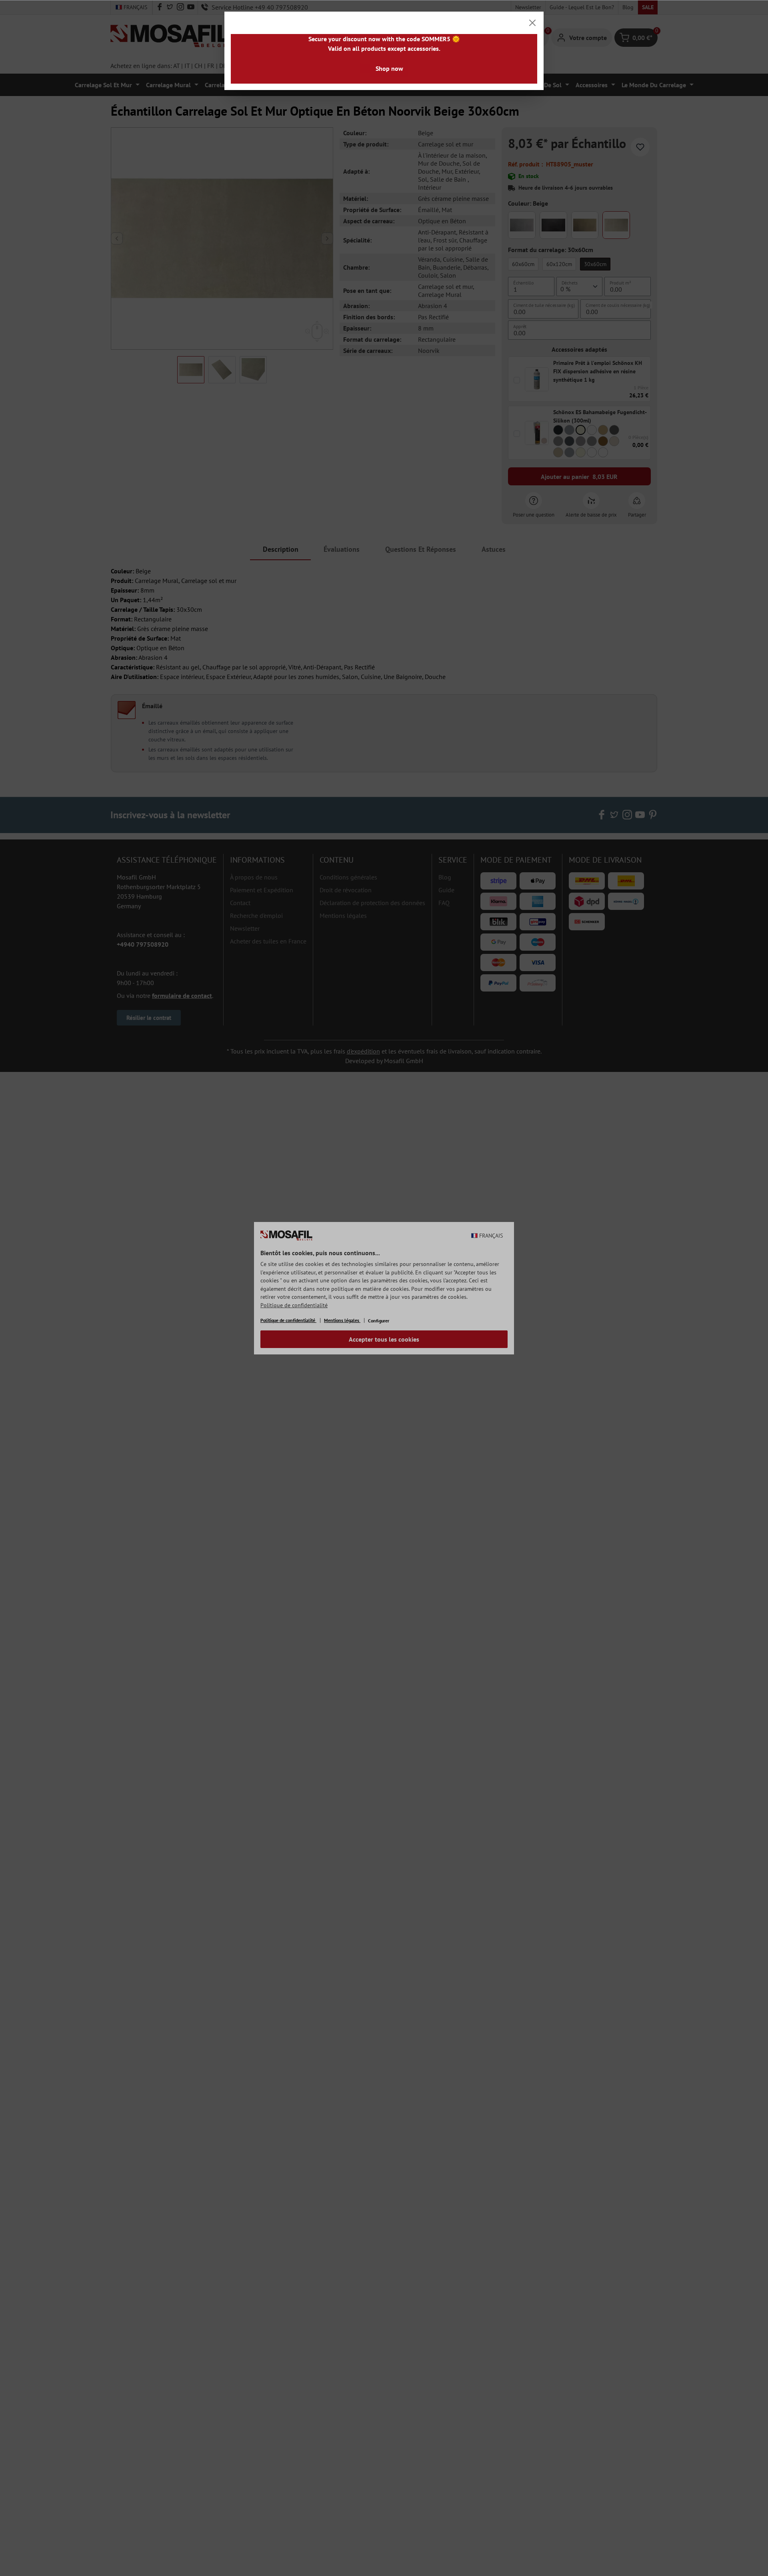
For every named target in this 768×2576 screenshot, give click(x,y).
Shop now (389, 68)
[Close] (532, 23)
